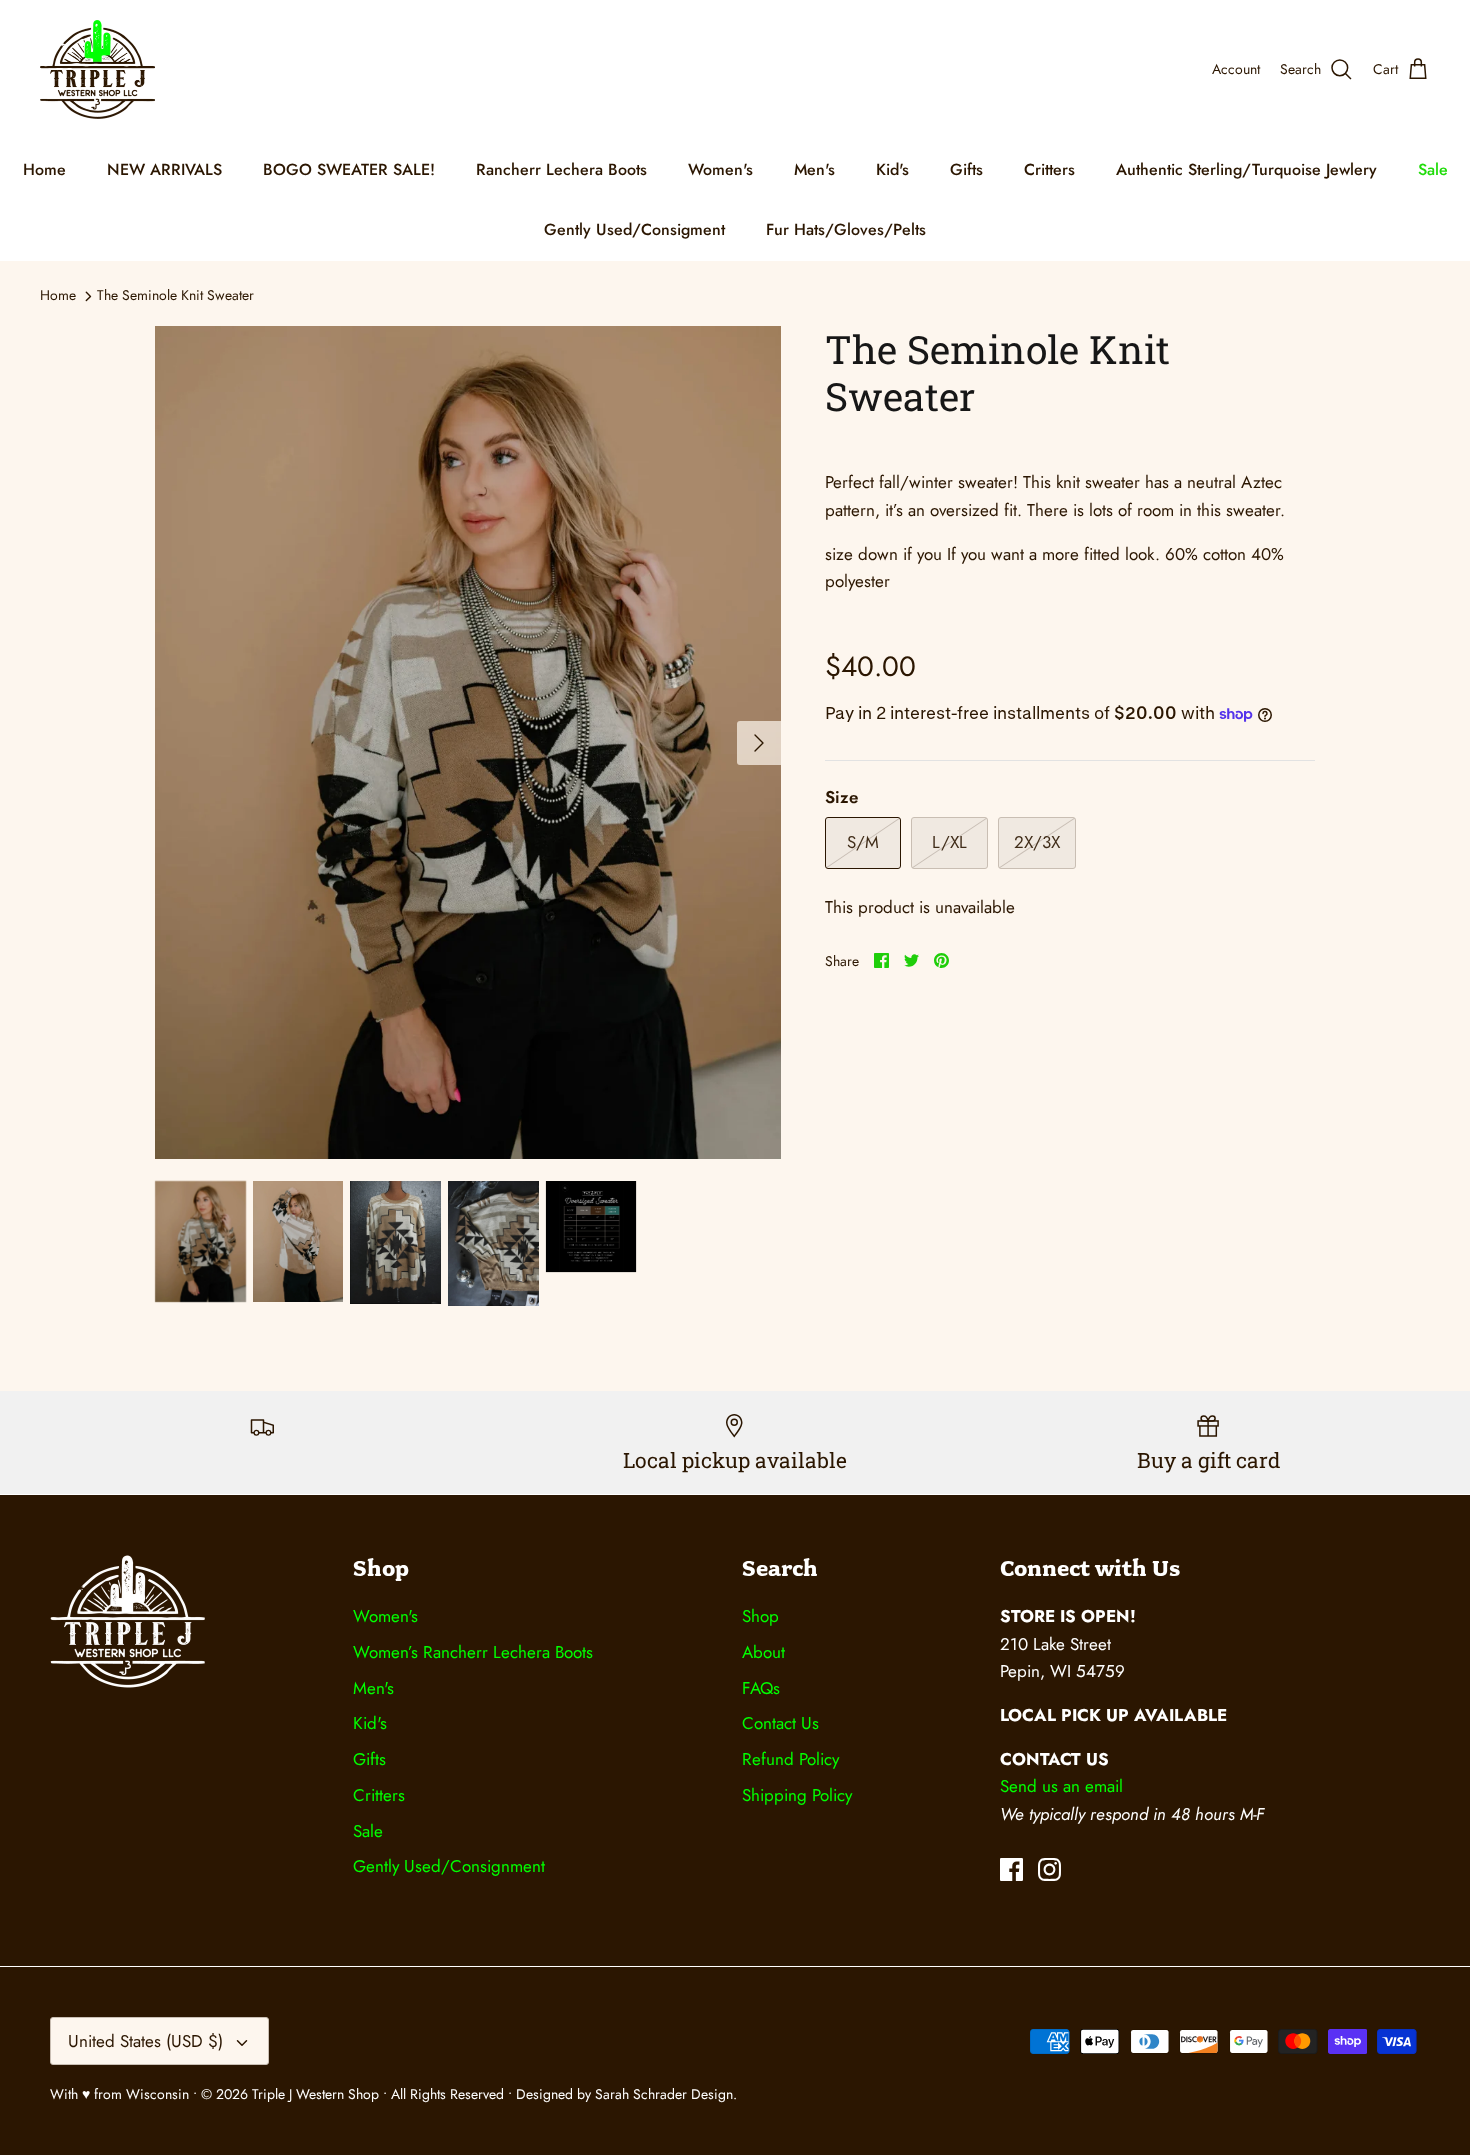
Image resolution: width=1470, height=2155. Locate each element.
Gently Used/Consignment (449, 1866)
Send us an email (1061, 1786)
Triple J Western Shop (317, 2094)
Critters (1049, 169)
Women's (720, 169)
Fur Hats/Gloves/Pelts (846, 229)
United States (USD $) (145, 2041)
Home (44, 169)
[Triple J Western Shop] (97, 69)
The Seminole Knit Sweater (175, 295)
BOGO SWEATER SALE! (349, 169)
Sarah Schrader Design (664, 2094)
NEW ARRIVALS (164, 169)
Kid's (892, 169)
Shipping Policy (797, 1795)
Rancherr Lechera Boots (561, 169)
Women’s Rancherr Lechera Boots (473, 1652)
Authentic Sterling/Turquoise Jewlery (1246, 169)
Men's (814, 169)
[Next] (759, 743)
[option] (468, 742)
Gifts (966, 169)
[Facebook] (1011, 1869)
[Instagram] (1049, 1869)
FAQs (761, 1688)
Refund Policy (790, 1759)
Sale (1433, 169)
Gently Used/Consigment (634, 229)
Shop (760, 1616)
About (763, 1652)
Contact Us (780, 1723)
